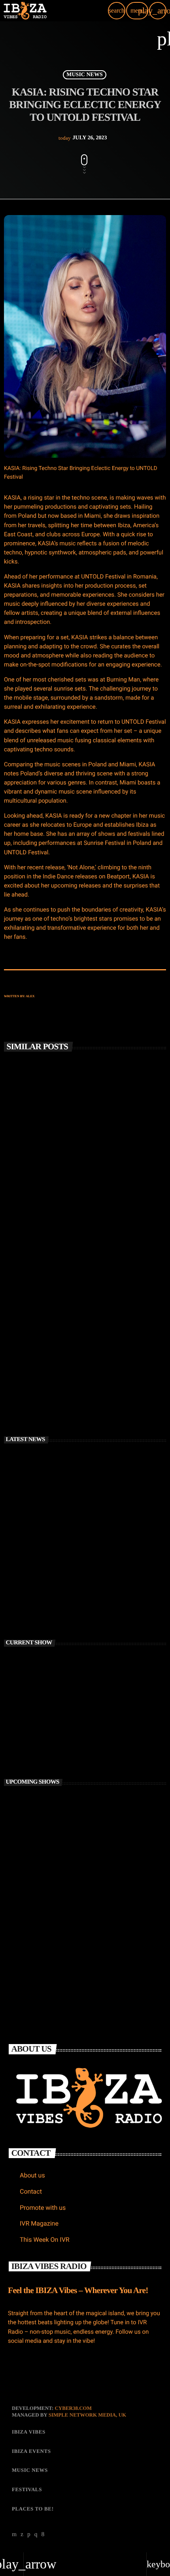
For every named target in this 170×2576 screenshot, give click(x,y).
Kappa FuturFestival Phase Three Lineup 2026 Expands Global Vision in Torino (97, 1605)
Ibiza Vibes (28, 1342)
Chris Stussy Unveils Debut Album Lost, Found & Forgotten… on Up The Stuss (81, 1196)
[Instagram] (36, 2535)
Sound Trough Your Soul (65, 1837)
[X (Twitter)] (22, 2535)
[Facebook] (43, 2535)
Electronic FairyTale (60, 1941)
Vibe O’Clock (52, 1871)
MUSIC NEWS (84, 75)
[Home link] (25, 11)
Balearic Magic (54, 1802)
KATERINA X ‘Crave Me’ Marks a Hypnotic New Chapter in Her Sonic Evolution (96, 1570)
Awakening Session (40, 1735)
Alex (30, 996)
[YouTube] (14, 2535)
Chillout (27, 1722)
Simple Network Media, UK (87, 2415)
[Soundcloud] (29, 2535)
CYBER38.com (73, 2408)
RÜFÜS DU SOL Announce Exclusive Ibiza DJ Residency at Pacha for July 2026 (81, 1359)
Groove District (54, 1906)
